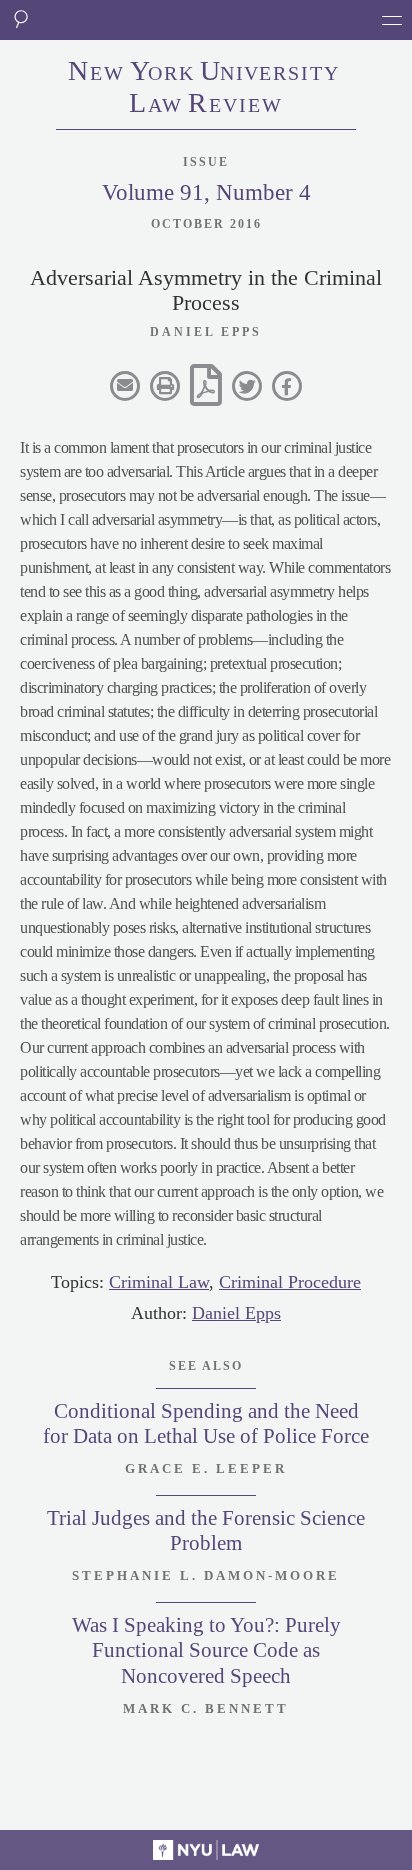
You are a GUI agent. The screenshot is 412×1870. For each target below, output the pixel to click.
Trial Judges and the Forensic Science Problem (206, 1530)
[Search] (20, 20)
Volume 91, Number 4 (206, 192)
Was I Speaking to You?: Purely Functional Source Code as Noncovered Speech (206, 1650)
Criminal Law (159, 1282)
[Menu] (392, 20)
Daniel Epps (236, 1313)
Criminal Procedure (290, 1282)
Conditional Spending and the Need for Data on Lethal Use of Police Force (206, 1423)
